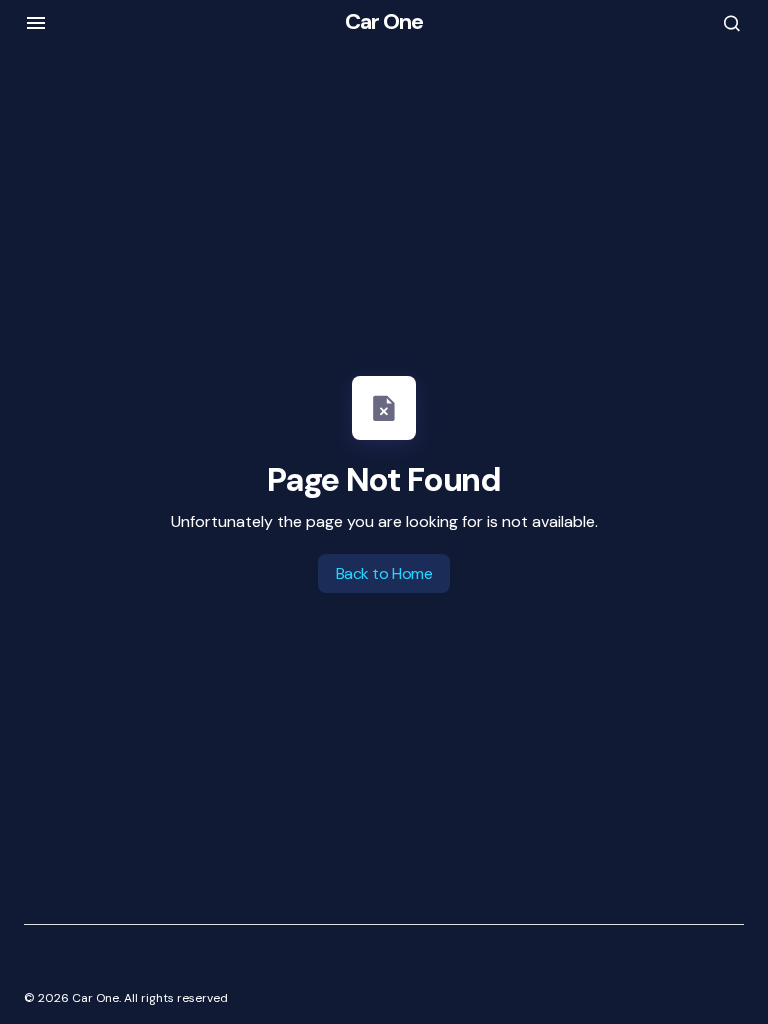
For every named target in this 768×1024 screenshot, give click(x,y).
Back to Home (384, 573)
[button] (36, 23)
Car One (384, 21)
